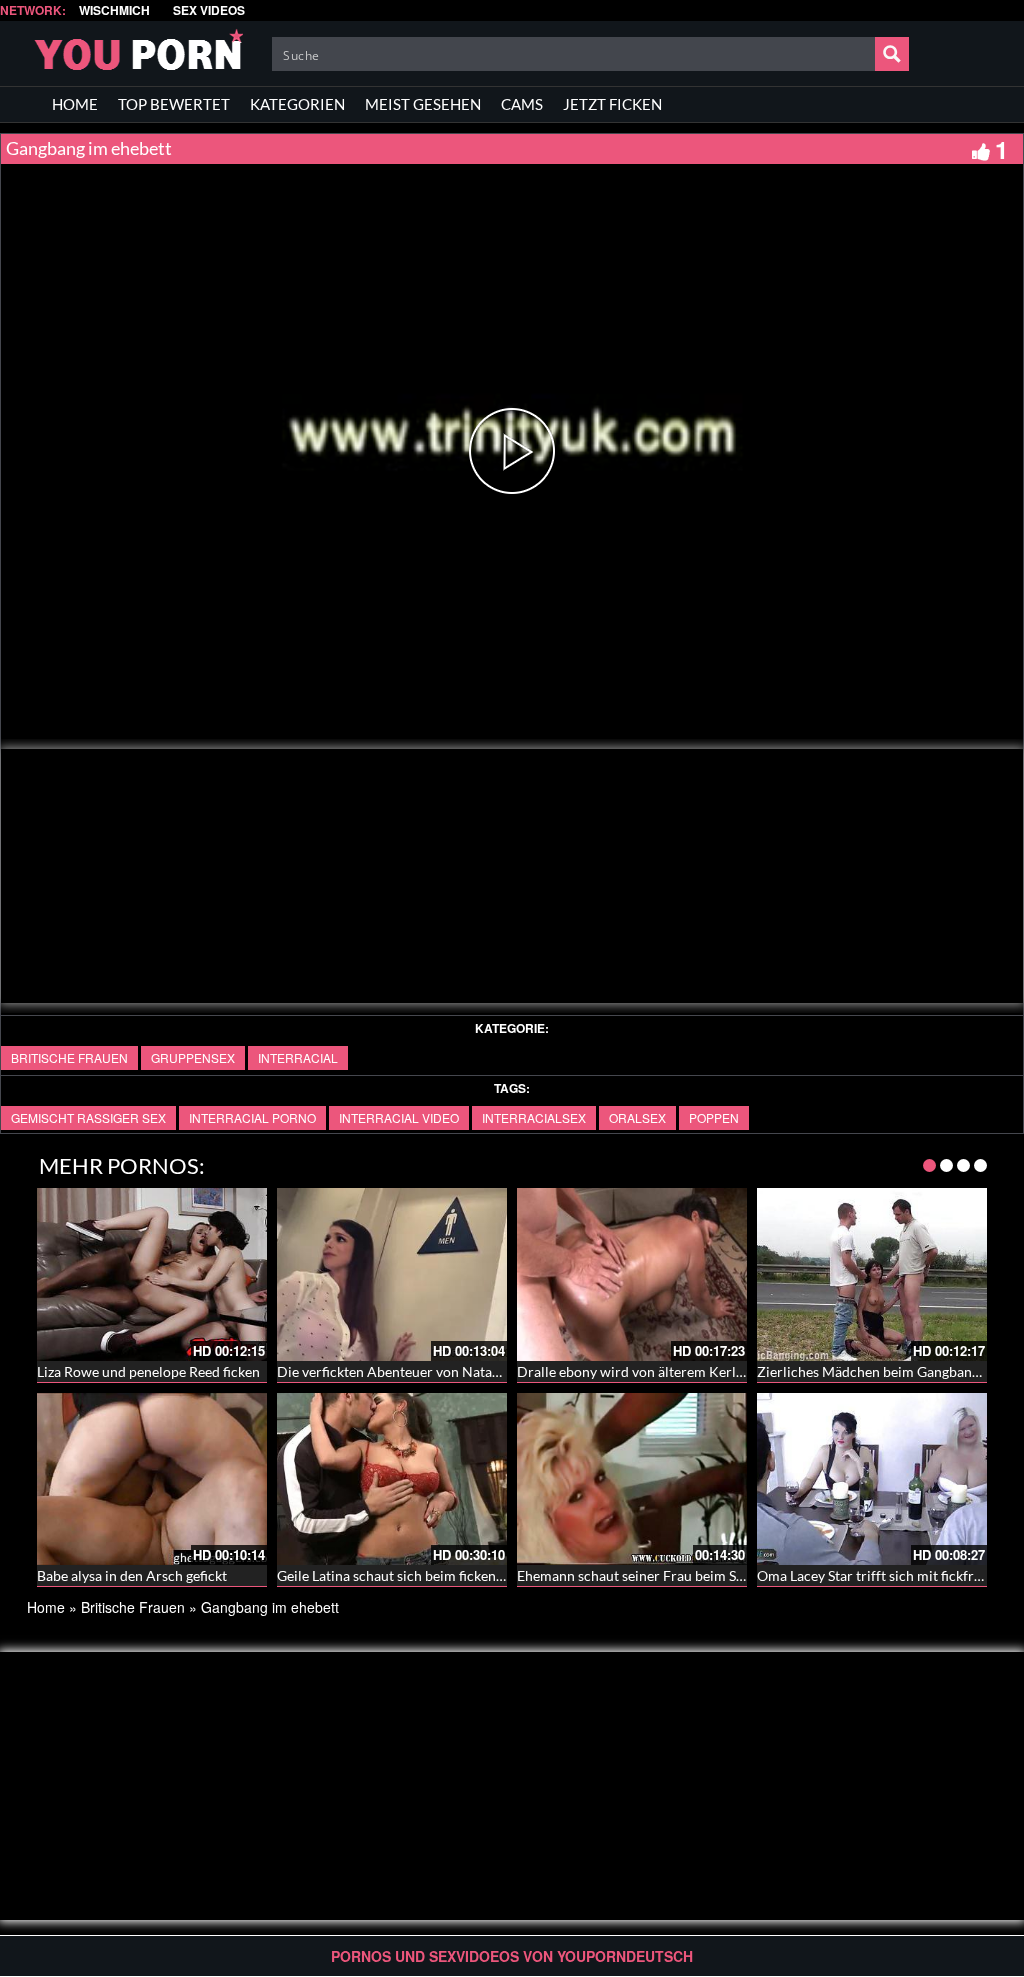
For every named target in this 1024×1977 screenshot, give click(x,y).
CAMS (522, 104)
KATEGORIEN (297, 104)
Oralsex (637, 1117)
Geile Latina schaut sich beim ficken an (395, 1575)
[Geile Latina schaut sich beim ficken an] (392, 1479)
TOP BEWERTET (174, 104)
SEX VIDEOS (209, 10)
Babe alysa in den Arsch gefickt (132, 1575)
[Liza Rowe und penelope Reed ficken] (152, 1274)
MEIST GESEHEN (423, 104)
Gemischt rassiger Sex (88, 1117)
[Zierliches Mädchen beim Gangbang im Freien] (872, 1274)
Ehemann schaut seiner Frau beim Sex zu (642, 1575)
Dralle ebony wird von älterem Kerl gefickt (648, 1371)
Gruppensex (193, 1057)
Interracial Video (399, 1117)
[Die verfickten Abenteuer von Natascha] (392, 1274)
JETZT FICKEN (612, 104)
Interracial (298, 1057)
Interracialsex (534, 1117)
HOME (75, 104)
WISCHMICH (114, 10)
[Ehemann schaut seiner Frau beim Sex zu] (632, 1479)
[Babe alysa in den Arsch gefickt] (152, 1479)
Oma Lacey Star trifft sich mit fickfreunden (888, 1575)
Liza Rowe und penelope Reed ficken (148, 1371)
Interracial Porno (252, 1117)
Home (46, 1607)
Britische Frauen (69, 1057)
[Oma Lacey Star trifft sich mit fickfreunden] (872, 1479)
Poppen (714, 1117)
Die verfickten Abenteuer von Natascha (398, 1371)
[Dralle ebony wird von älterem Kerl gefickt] (632, 1274)
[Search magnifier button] (892, 54)
